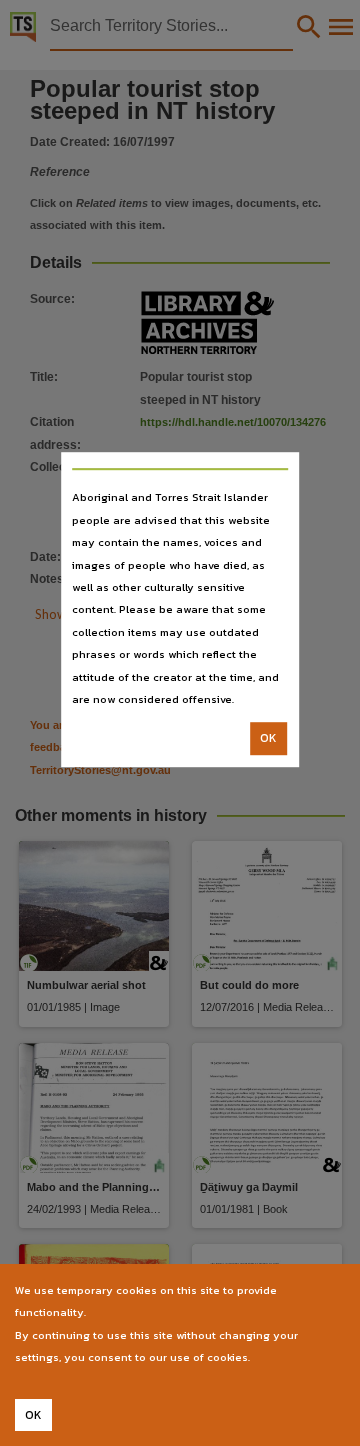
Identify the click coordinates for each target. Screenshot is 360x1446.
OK (268, 739)
